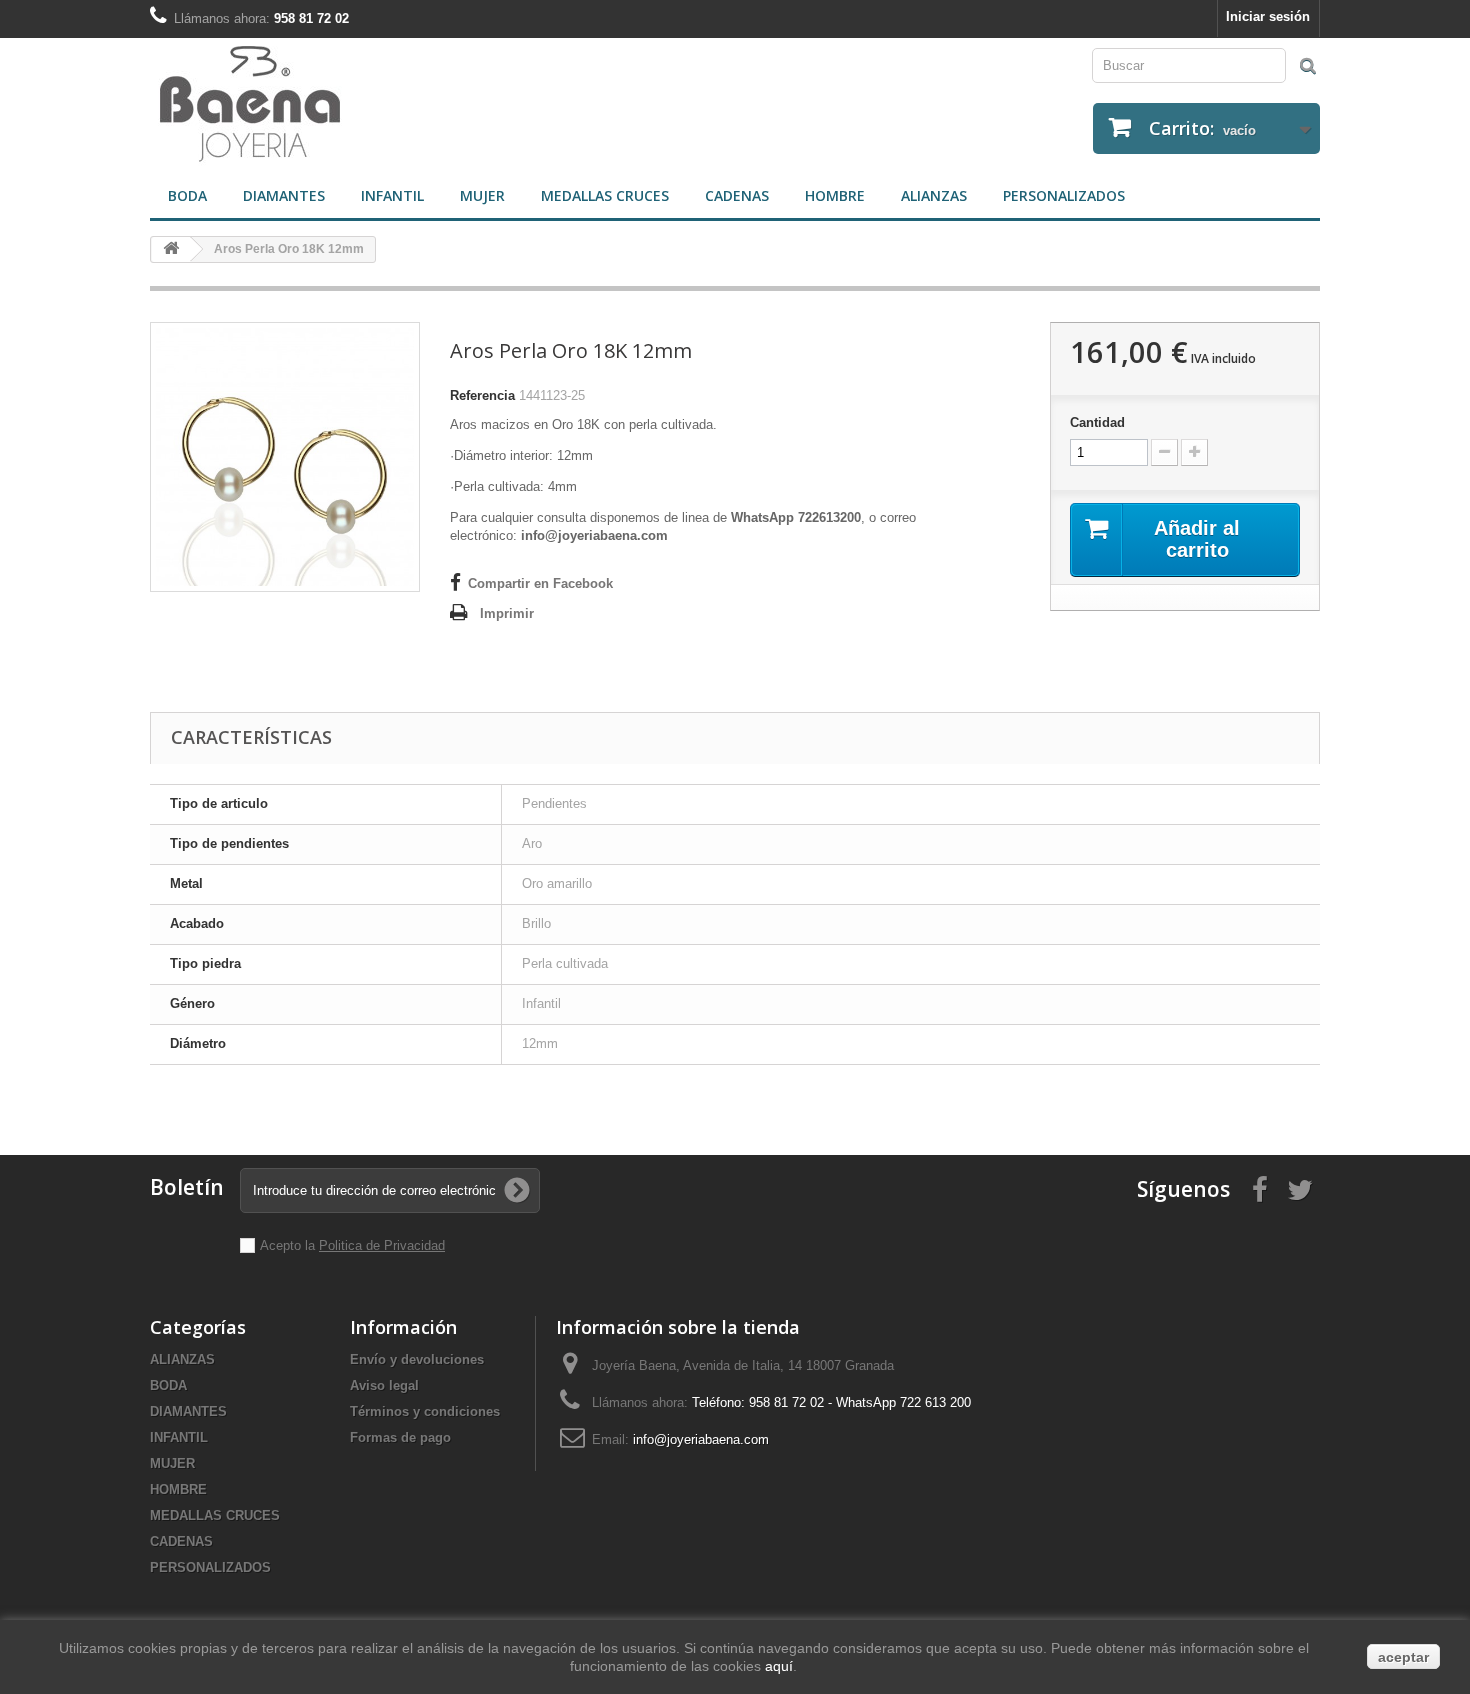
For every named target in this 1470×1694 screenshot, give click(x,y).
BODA (187, 195)
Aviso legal (384, 1385)
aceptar (1403, 1657)
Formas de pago (400, 1437)
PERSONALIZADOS (1064, 195)
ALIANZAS (934, 195)
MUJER (482, 195)
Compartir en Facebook (540, 583)
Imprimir (507, 613)
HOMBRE (835, 195)
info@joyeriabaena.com (701, 1439)
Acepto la (289, 1245)
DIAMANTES (284, 195)
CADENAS (737, 195)
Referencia (482, 395)
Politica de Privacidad (382, 1245)
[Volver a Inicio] (171, 249)
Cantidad (1097, 422)
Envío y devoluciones (417, 1359)
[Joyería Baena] (435, 106)
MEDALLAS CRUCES (605, 195)
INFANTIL (392, 195)
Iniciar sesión (1268, 16)
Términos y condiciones (425, 1411)
